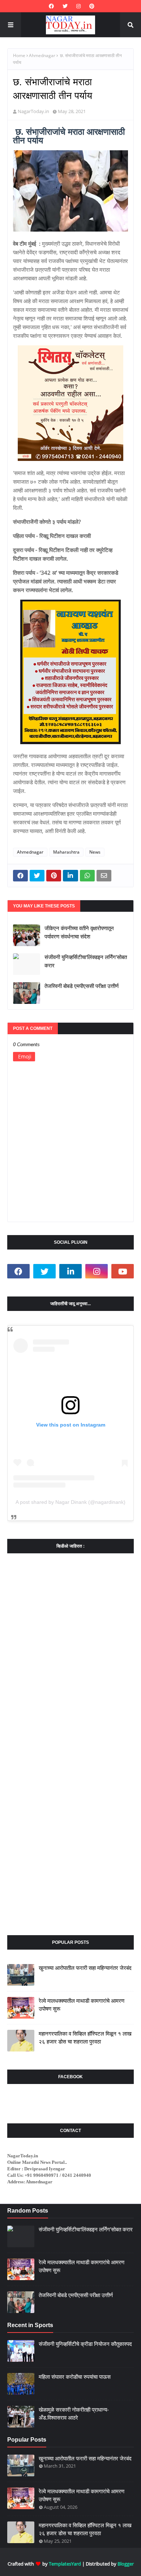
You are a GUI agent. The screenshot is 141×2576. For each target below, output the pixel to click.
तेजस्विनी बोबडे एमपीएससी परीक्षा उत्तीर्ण (82, 986)
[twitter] (65, 6)
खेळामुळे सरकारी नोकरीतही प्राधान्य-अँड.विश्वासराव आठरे (74, 2414)
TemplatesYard (65, 2564)
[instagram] (78, 6)
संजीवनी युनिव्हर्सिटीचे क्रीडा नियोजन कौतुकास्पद (85, 2344)
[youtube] (123, 1271)
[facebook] (51, 6)
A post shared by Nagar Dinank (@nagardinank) (70, 1502)
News (95, 852)
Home (19, 55)
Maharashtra (66, 852)
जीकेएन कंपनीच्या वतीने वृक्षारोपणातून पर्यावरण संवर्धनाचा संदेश (79, 932)
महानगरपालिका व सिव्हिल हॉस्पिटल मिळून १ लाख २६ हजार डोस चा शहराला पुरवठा (85, 2038)
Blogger (126, 2564)
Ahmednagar (42, 55)
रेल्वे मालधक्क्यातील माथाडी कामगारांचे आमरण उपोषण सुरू (82, 2005)
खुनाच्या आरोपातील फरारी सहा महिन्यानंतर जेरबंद (85, 1968)
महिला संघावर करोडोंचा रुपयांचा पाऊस (75, 2377)
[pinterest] (91, 6)
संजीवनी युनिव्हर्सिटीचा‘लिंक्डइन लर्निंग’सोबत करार (86, 961)
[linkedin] (70, 1271)
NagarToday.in (33, 111)
